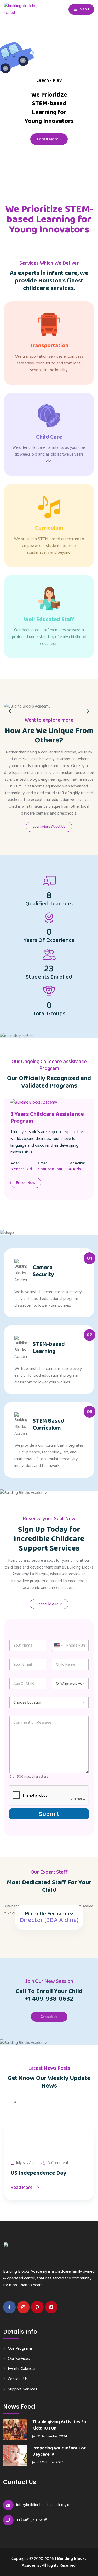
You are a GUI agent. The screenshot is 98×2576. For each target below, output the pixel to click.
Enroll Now (26, 1183)
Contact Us (49, 2017)
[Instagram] (24, 2307)
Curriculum (49, 528)
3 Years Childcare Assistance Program (47, 1118)
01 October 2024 (50, 2462)
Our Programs (20, 2348)
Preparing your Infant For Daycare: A (59, 2451)
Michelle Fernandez (49, 1914)
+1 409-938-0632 (49, 1999)
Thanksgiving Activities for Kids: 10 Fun (60, 2425)
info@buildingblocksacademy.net (45, 2505)
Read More (22, 2188)
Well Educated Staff (49, 620)
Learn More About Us (49, 827)
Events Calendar (22, 2369)
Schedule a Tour (49, 1604)
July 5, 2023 (26, 2163)
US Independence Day (39, 2173)
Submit (49, 1814)
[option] (49, 705)
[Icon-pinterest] (37, 2307)
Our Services (19, 2359)
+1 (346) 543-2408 (32, 2520)
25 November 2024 (52, 2436)
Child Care (49, 437)
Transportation (49, 346)
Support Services (22, 2389)
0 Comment (58, 2163)
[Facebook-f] (9, 2307)
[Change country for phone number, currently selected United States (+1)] (58, 1645)
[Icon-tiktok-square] (51, 2307)
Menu (84, 9)
